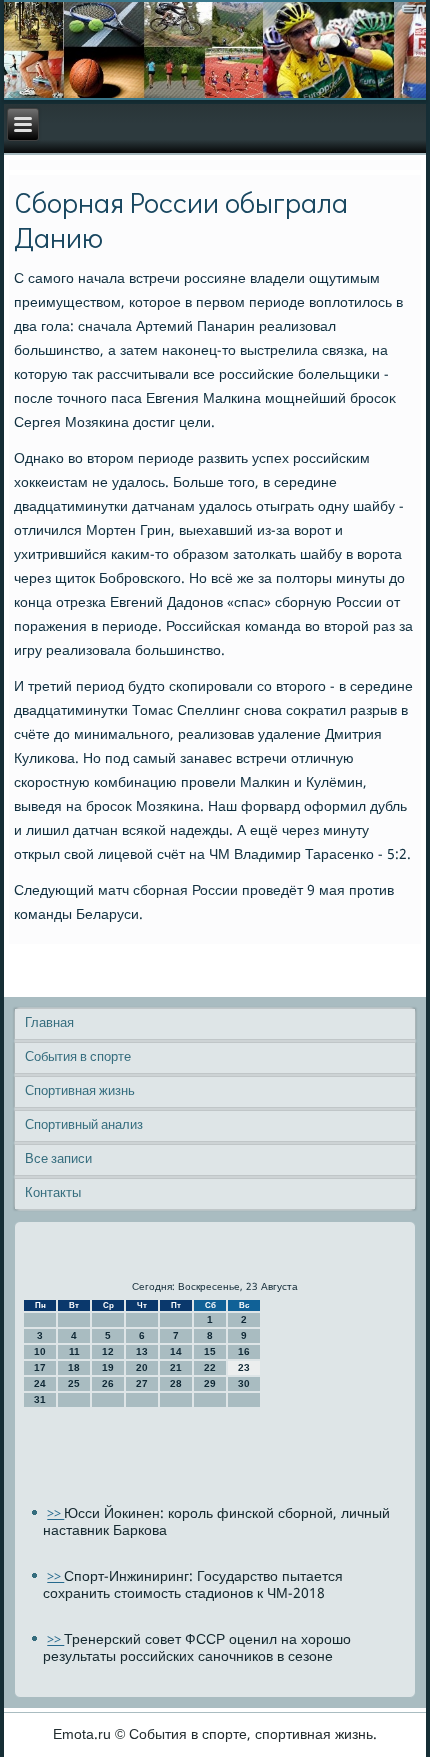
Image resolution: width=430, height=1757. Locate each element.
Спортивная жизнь (80, 1091)
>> (55, 1514)
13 (142, 1351)
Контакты (53, 1193)
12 (108, 1351)
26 (108, 1383)
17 (40, 1367)
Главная (49, 1023)
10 (40, 1351)
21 (176, 1367)
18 (74, 1367)
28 (176, 1383)
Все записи (58, 1159)
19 (108, 1367)
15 (210, 1351)
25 (74, 1383)
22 (210, 1367)
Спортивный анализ (84, 1125)
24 (40, 1383)
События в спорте (78, 1057)
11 (74, 1351)
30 (244, 1383)
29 (210, 1383)
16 (244, 1351)
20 (142, 1367)
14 (176, 1351)
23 (244, 1367)
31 (40, 1399)
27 (142, 1383)
